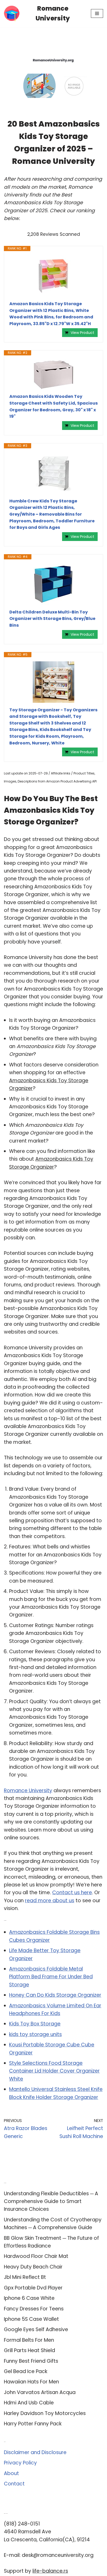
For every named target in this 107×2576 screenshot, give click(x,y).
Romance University (28, 1791)
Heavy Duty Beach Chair (33, 2267)
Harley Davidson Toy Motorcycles (45, 2413)
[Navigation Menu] (97, 13)
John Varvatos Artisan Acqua (40, 2392)
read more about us (50, 1901)
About (11, 2473)
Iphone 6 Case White (29, 2298)
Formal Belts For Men (29, 2340)
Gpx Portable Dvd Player (33, 2288)
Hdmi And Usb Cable (29, 2403)
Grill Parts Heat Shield (29, 2350)
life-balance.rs (50, 2571)
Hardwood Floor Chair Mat (36, 2256)
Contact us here (72, 1893)
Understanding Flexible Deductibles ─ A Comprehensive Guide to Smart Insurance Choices (51, 2201)
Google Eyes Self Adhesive (36, 2329)
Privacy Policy (20, 2463)
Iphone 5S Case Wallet (31, 2319)
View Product (82, 333)
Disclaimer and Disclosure (35, 2452)
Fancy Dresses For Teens (34, 2309)
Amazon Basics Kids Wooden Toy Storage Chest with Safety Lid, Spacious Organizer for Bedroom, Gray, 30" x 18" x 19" (53, 406)
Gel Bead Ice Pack (26, 2371)
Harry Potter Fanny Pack (33, 2424)
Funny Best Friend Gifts (31, 2361)
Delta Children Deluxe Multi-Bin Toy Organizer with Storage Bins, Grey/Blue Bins (52, 619)
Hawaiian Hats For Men (31, 2382)
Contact (14, 2484)
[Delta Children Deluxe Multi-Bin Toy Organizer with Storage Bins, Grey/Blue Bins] (53, 584)
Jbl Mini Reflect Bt (25, 2277)
